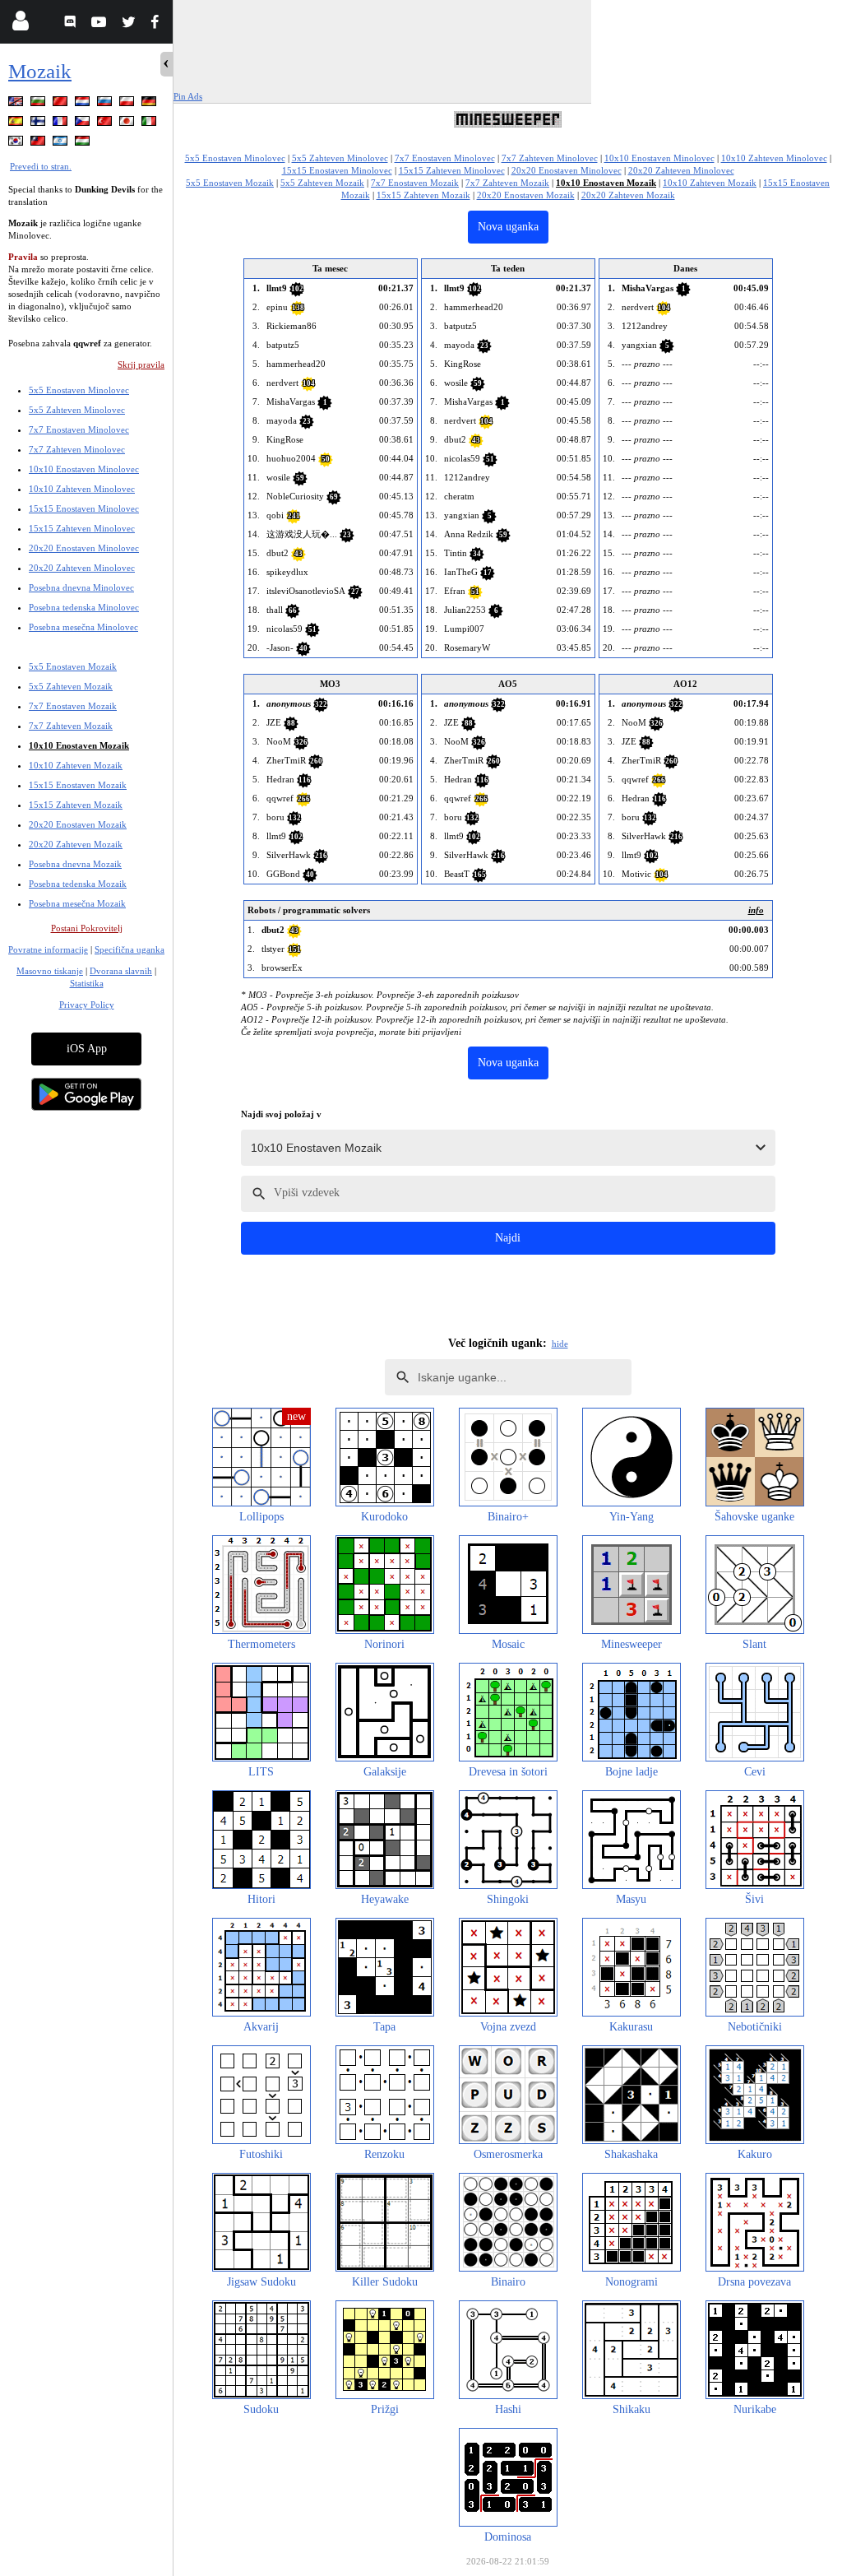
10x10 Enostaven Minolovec (84, 469)
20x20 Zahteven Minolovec (82, 568)
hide (560, 1344)
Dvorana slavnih (121, 971)
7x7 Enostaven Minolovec (79, 429)
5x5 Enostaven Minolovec (79, 390)
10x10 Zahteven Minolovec (82, 489)
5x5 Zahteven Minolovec (77, 410)
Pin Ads (188, 96)
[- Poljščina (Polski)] (128, 104)
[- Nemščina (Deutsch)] (150, 104)
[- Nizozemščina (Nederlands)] (84, 104)
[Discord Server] (72, 24)
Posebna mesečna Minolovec (83, 627)
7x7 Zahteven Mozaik (71, 726)
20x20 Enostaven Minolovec (84, 548)
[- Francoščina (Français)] (62, 124)
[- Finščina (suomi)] (39, 124)
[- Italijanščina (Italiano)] (150, 124)
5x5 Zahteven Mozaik (71, 686)
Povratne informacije (48, 949)
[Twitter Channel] (130, 24)
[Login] (20, 24)
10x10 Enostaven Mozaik (79, 745)
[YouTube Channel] (101, 24)
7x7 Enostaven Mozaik (73, 706)
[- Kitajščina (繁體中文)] (39, 144)
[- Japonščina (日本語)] (128, 124)
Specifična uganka (130, 949)
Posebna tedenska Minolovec (84, 607)
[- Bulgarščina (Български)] (39, 104)
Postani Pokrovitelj (87, 928)
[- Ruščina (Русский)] (106, 104)
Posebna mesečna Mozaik (77, 903)
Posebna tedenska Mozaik (78, 884)
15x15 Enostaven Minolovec (84, 508)
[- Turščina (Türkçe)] (106, 124)
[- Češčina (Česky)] (84, 124)
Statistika (87, 983)
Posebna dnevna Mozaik (75, 864)
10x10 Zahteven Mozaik (76, 765)
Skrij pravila (141, 364)
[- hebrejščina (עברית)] (62, 144)
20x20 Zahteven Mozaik (76, 844)
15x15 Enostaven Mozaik (78, 785)
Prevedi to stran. (41, 166)
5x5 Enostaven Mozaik (73, 666)
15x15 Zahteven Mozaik (76, 805)
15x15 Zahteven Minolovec (82, 528)
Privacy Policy (87, 1005)
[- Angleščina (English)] (17, 104)
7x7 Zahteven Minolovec (77, 449)
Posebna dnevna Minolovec (81, 587)
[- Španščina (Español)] (17, 124)
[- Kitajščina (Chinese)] (62, 104)
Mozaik (40, 71)
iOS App (87, 1049)
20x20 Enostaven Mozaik (78, 824)
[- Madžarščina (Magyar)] (84, 144)
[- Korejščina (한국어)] (17, 144)
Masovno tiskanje (50, 971)
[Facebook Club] (158, 24)
